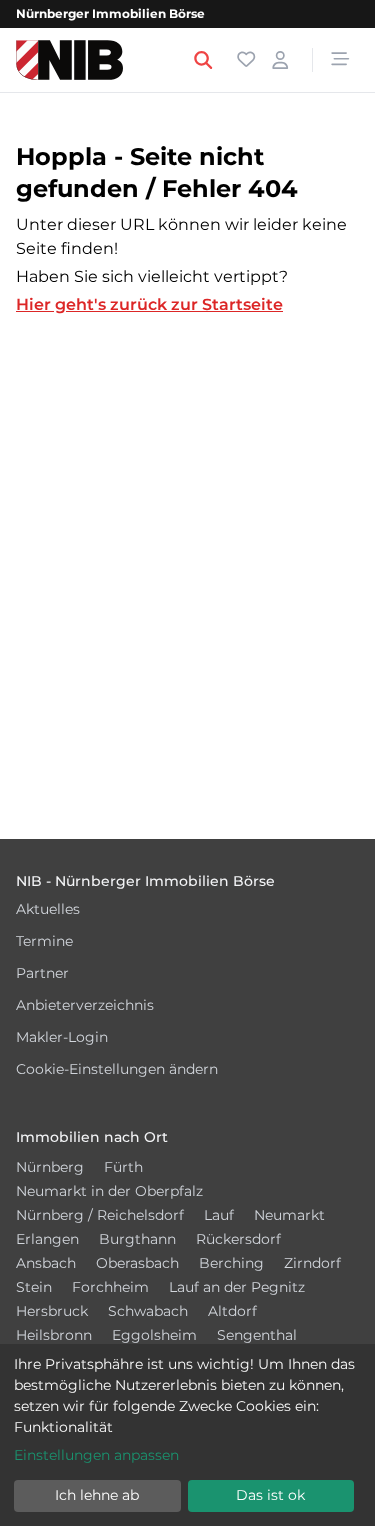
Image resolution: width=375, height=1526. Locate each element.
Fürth (123, 1167)
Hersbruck (52, 1311)
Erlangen (47, 1239)
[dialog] (187, 1435)
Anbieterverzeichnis (85, 1005)
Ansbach (46, 1263)
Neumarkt (289, 1215)
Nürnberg (50, 1167)
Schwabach (148, 1311)
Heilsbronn (54, 1335)
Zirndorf (312, 1263)
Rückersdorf (238, 1239)
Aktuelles (48, 909)
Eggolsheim (154, 1335)
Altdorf (232, 1311)
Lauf (219, 1215)
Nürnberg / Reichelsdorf (100, 1215)
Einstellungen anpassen (96, 1455)
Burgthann (137, 1239)
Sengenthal (257, 1335)
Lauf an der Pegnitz (237, 1287)
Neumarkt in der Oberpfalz (109, 1191)
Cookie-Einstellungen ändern (117, 1069)
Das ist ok (270, 1495)
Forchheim (110, 1287)
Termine (44, 941)
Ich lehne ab (97, 1495)
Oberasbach (137, 1263)
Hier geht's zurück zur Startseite (149, 304)
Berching (231, 1263)
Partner (42, 973)
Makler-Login (62, 1037)
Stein (34, 1287)
